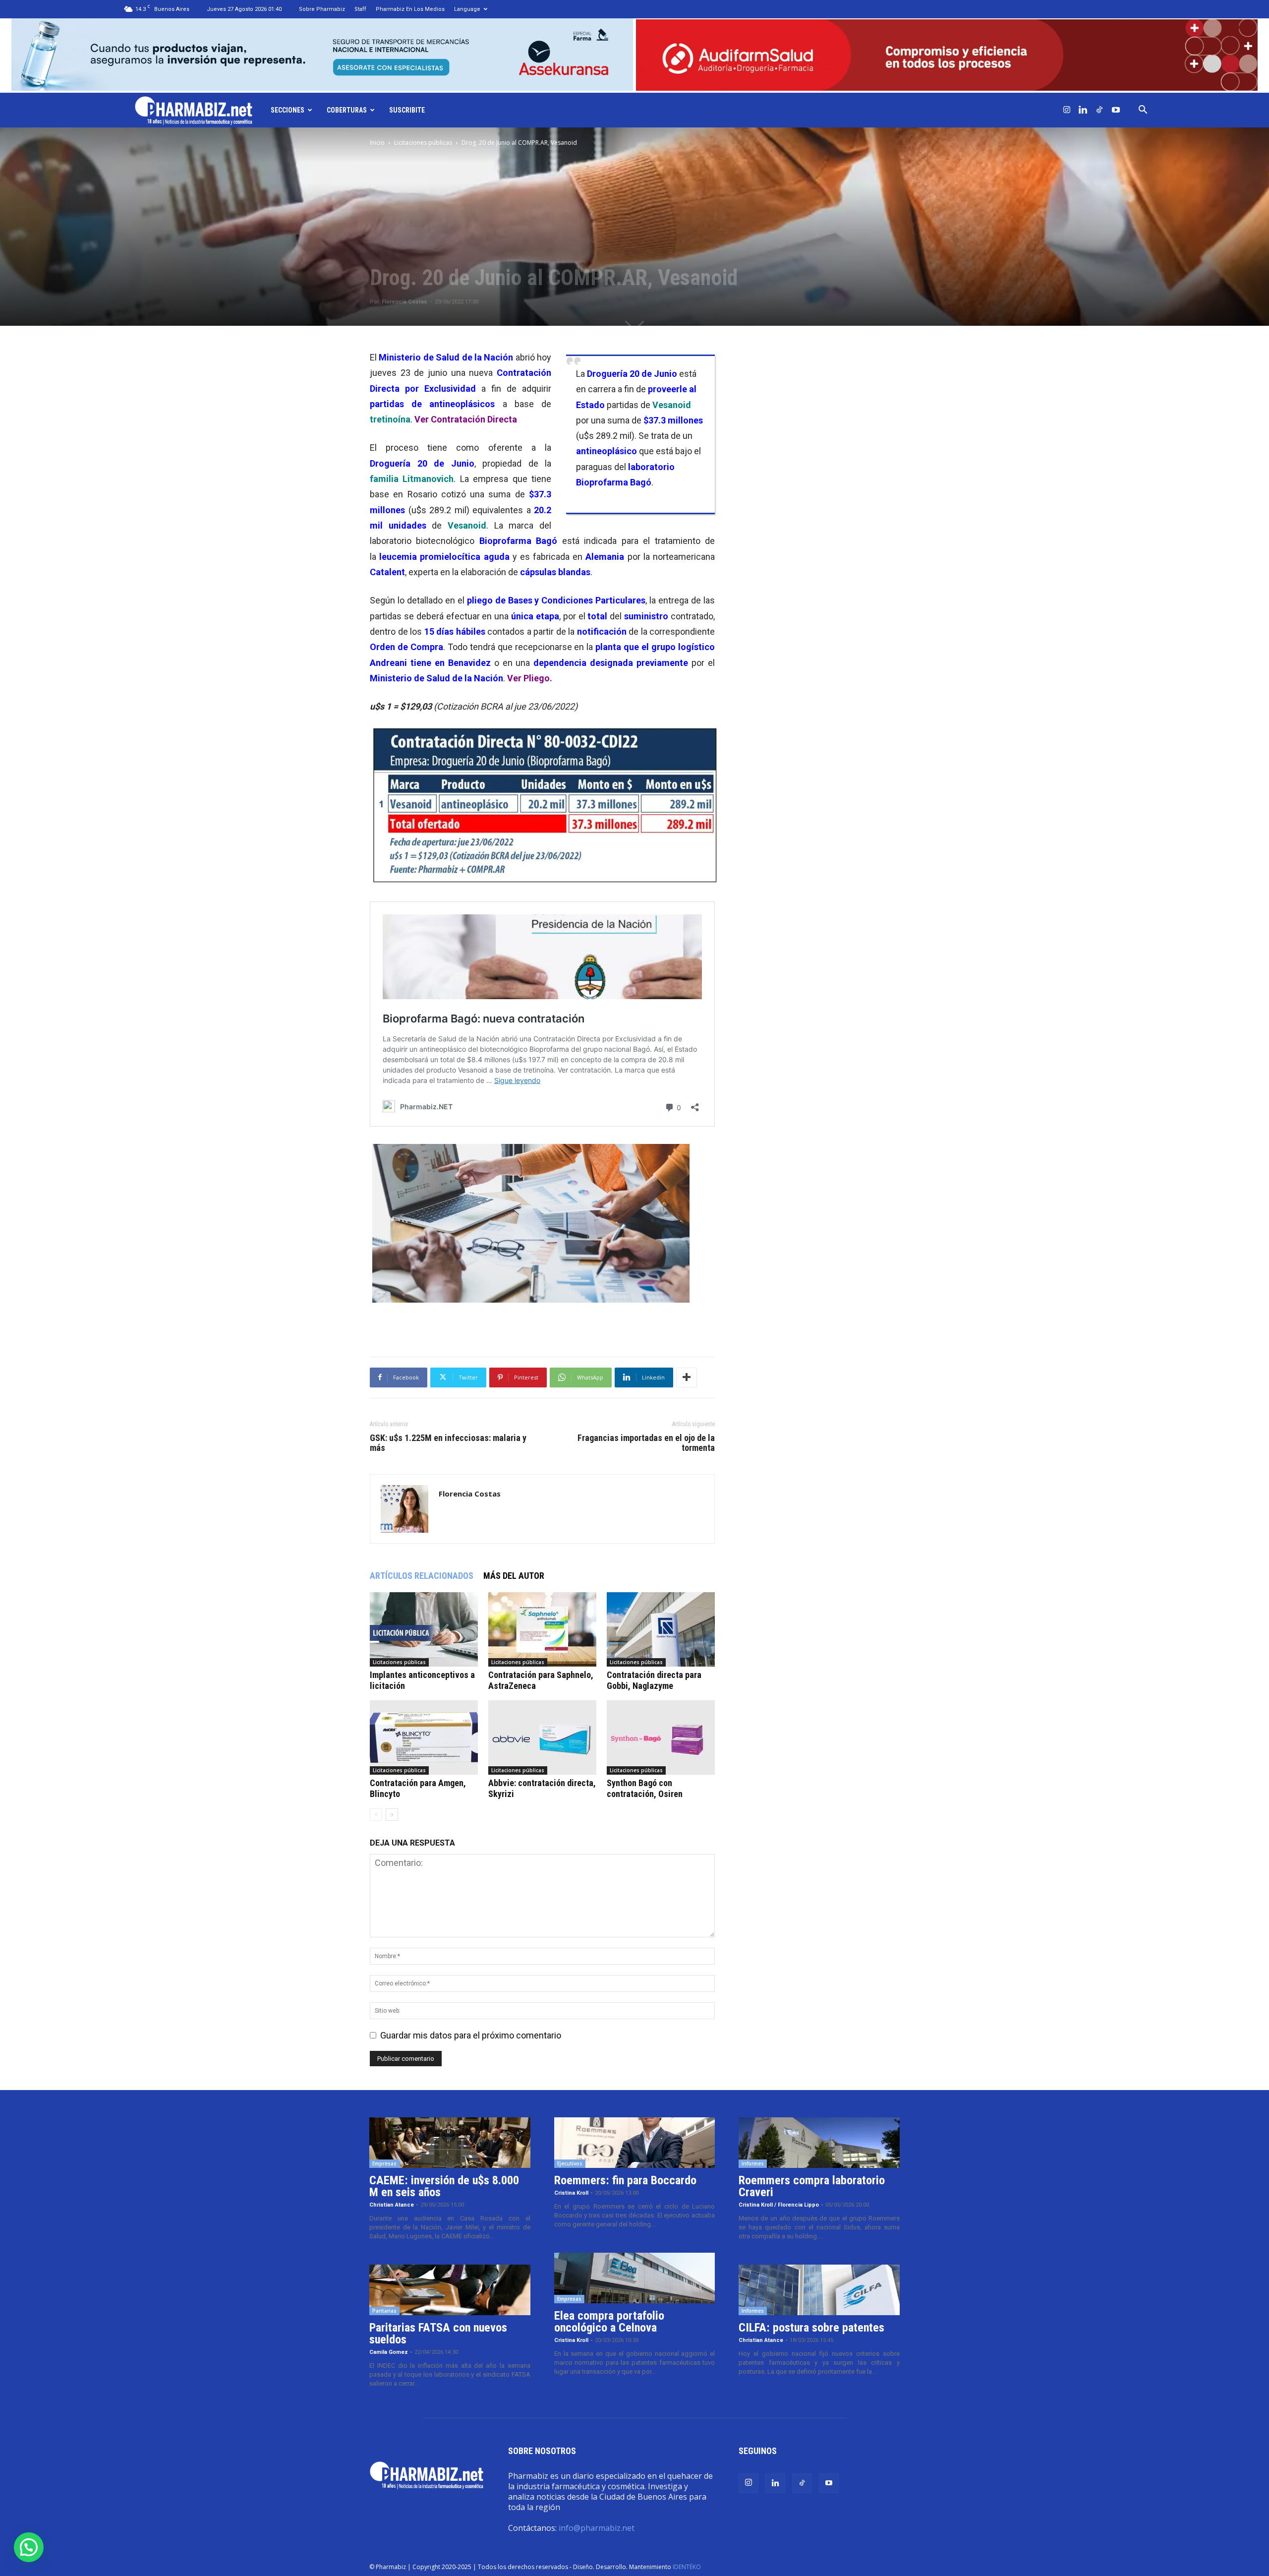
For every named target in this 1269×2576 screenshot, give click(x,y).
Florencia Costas (404, 302)
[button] (1143, 110)
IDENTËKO (687, 2567)
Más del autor (514, 1576)
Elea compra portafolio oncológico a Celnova (609, 2322)
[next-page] (392, 1815)
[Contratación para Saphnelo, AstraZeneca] (542, 1629)
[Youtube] (1116, 110)
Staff (360, 9)
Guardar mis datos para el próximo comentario (471, 2035)
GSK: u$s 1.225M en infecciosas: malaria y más (448, 1443)
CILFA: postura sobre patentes (811, 2328)
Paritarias (384, 2311)
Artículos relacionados (422, 1576)
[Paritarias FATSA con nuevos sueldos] (450, 2290)
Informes (753, 2163)
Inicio (377, 143)
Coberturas (347, 110)
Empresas (384, 2163)
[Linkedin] (1083, 110)
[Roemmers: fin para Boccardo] (635, 2143)
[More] (687, 1378)
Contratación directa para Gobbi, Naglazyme (654, 1680)
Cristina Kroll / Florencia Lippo (779, 2205)
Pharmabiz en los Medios (410, 9)
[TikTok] (1099, 110)
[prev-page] (376, 1815)
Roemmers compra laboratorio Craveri (812, 2186)
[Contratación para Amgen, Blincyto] (424, 1737)
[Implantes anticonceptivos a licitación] (424, 1629)
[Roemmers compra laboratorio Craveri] (819, 2143)
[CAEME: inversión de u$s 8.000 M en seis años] (450, 2143)
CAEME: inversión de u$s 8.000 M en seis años (444, 2186)
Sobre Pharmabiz (322, 9)
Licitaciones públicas (423, 143)
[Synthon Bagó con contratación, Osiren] (661, 1737)
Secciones (288, 110)
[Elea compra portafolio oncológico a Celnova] (635, 2278)
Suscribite (407, 110)
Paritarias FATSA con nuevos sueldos (438, 2334)
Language (467, 9)
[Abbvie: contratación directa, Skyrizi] (542, 1737)
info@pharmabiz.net (597, 2528)
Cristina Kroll (571, 2193)
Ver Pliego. (531, 678)
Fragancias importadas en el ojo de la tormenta (646, 1443)
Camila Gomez (389, 2352)
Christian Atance (392, 2205)
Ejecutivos (570, 2163)
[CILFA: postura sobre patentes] (819, 2290)
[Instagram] (1067, 110)
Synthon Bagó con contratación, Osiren (645, 1788)
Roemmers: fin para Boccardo (625, 2180)
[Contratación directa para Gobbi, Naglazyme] (661, 1629)
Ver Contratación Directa (466, 419)
